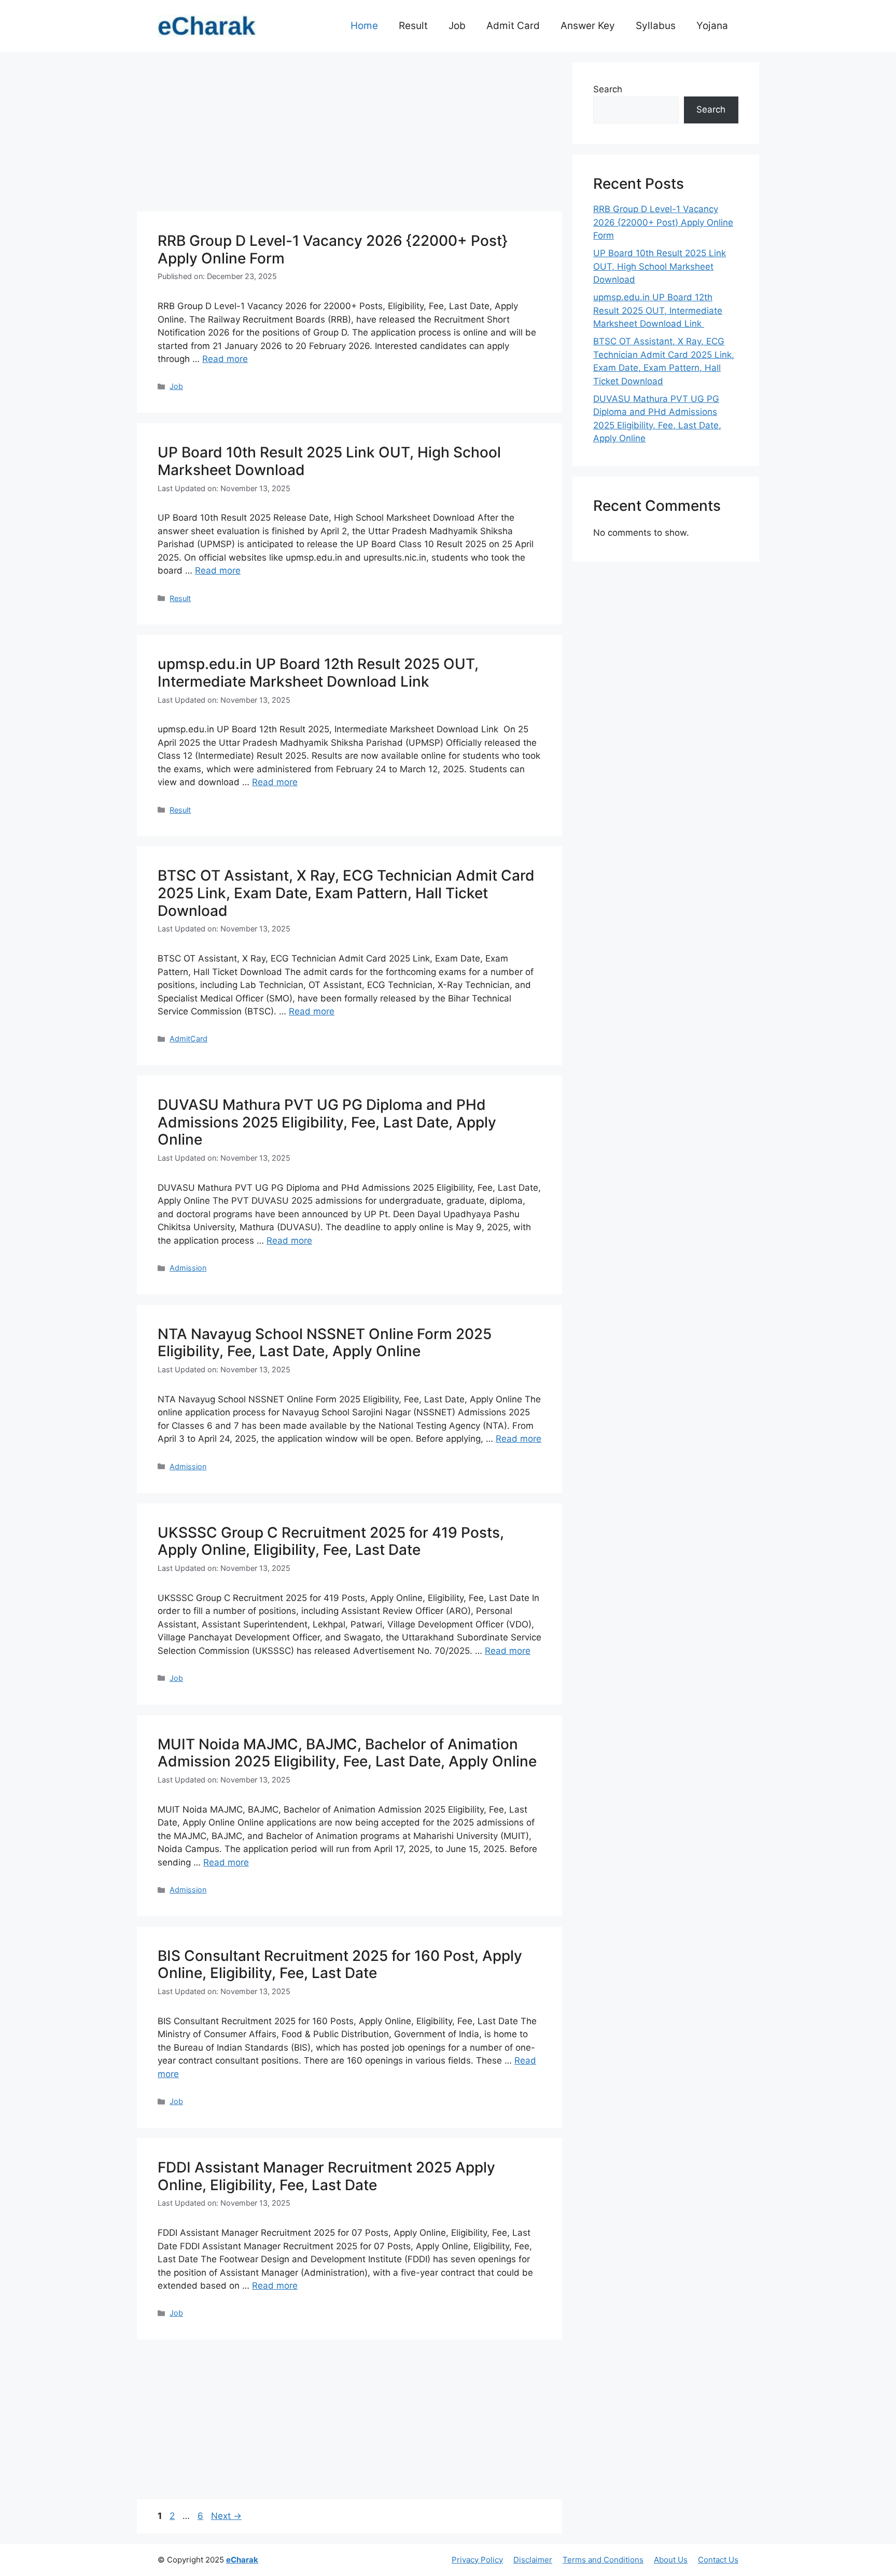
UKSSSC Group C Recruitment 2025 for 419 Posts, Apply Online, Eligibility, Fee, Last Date (331, 1541)
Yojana (712, 26)
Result (413, 26)
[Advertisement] (349, 135)
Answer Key (588, 26)
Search (608, 89)
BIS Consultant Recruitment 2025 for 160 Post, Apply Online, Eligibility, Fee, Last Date (340, 1965)
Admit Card (513, 26)
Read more (225, 359)
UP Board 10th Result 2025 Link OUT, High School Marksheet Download (329, 461)
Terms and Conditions (603, 2560)
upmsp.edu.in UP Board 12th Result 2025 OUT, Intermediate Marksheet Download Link (318, 673)
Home (364, 26)
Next (226, 2516)
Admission (188, 1268)
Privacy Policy (477, 2560)
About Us (671, 2560)
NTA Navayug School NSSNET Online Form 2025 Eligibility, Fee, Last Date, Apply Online (325, 1343)
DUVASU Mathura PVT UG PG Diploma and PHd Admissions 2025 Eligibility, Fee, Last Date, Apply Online (327, 1122)
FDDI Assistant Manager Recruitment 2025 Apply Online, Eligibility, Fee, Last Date (326, 2176)
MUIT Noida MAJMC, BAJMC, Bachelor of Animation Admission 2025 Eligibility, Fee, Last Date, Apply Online (347, 1753)
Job (457, 26)
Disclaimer (533, 2560)
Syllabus (656, 26)
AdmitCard (188, 1039)
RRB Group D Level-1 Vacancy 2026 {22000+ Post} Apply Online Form (333, 249)
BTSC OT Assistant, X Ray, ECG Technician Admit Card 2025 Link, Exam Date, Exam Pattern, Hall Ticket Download (346, 893)
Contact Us (718, 2560)
